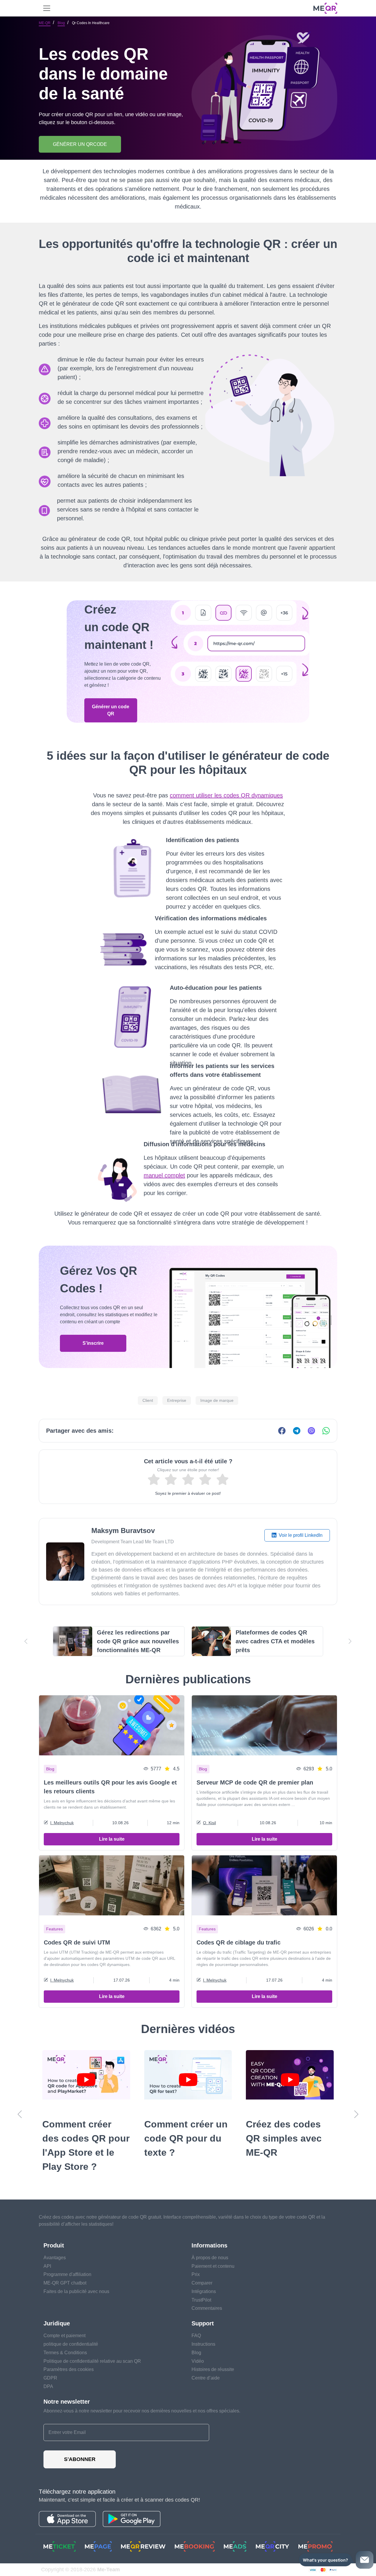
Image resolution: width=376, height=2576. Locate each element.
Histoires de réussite (213, 2369)
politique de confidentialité (71, 2344)
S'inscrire (93, 1343)
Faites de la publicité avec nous (76, 2291)
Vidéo (198, 2361)
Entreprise (177, 1400)
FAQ (196, 2336)
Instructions (203, 2344)
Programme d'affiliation (67, 2274)
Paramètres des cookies (69, 2369)
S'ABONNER (80, 2459)
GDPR (50, 2378)
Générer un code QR (111, 710)
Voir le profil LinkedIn (300, 1535)
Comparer (202, 2283)
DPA (48, 2386)
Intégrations (204, 2291)
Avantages (55, 2258)
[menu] (47, 8)
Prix (196, 2274)
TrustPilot (201, 2300)
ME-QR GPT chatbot (65, 2283)
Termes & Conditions (65, 2353)
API (47, 2266)
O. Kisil (209, 1823)
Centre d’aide (206, 2378)
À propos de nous (210, 2258)
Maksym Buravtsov (123, 1531)
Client (148, 1400)
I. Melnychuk (62, 1823)
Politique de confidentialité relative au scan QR (92, 2361)
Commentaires (207, 2308)
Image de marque (217, 1400)
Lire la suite (112, 1839)
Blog (61, 23)
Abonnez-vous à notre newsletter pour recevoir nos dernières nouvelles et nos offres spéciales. (142, 2411)
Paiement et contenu (213, 2266)
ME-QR (45, 23)
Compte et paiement (64, 2336)
